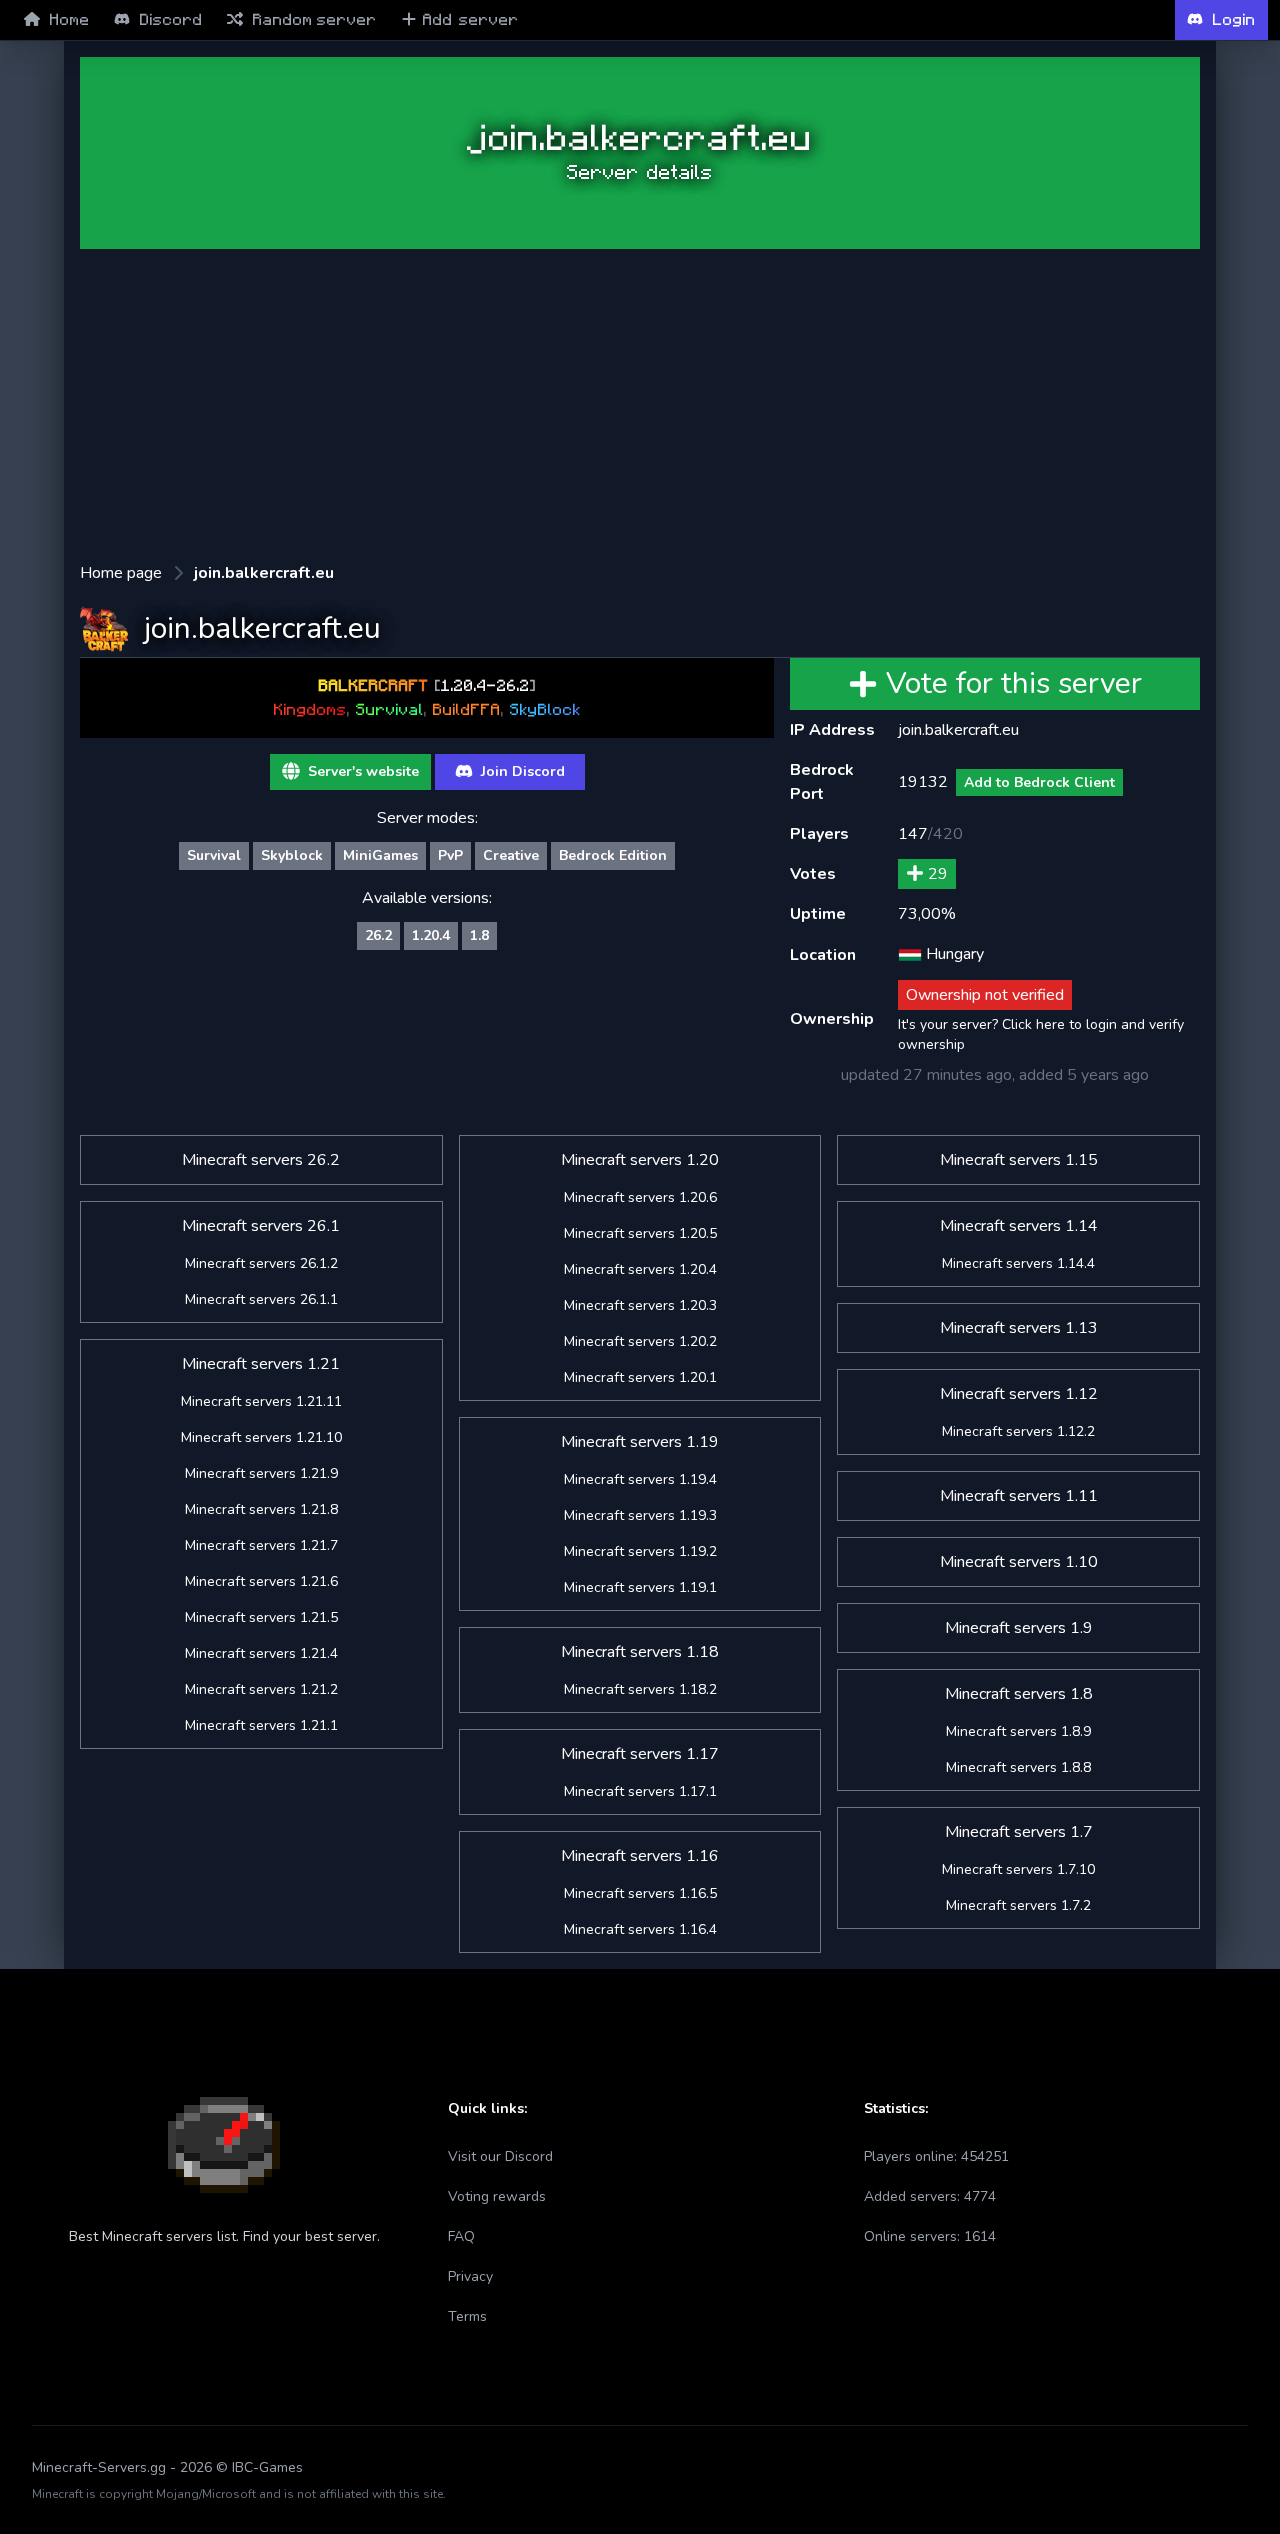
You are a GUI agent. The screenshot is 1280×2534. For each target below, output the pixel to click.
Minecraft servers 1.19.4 (640, 1479)
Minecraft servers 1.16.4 (640, 1929)
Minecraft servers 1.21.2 (261, 1689)
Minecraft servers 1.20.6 (640, 1197)
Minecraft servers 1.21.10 (261, 1437)
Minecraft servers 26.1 (261, 1226)
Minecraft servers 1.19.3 (640, 1515)
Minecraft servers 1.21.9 (261, 1473)
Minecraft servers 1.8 (1019, 1694)
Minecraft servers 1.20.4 (640, 1269)
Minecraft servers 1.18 (640, 1652)
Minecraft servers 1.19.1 (640, 1587)
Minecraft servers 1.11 (1019, 1496)
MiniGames (380, 855)
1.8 (479, 935)
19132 (923, 782)
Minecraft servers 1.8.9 (1018, 1731)
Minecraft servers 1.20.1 (640, 1377)
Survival (214, 855)
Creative (511, 855)
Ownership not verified (985, 995)
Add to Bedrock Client (1039, 782)
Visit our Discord (500, 2156)
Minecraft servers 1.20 (640, 1160)
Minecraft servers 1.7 (1019, 1832)
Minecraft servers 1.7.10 (1018, 1869)
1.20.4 (431, 935)
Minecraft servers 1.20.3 (640, 1305)
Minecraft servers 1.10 (1019, 1562)
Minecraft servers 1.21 (261, 1364)
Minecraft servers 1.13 (1019, 1328)
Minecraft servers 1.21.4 (261, 1653)
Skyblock (292, 855)
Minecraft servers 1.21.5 (261, 1617)
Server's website (361, 771)
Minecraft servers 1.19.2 (640, 1551)
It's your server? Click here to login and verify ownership (1041, 1034)
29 (938, 874)
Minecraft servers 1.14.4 (1018, 1263)
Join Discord (521, 771)
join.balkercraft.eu (264, 573)
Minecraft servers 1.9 (1019, 1628)
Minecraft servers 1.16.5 (640, 1893)
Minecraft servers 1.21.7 (261, 1545)
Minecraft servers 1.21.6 (261, 1581)
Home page (121, 573)
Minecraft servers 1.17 (640, 1754)
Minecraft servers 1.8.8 (1018, 1767)
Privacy (470, 2276)
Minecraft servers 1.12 (1019, 1394)
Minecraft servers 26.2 (261, 1160)
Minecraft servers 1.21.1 (261, 1725)
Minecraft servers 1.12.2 (1018, 1431)
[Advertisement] (640, 405)
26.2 (378, 935)
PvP (450, 855)
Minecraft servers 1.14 (1019, 1226)
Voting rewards (497, 2196)
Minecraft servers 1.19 (640, 1442)
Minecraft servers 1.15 (1019, 1160)
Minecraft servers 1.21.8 (261, 1509)
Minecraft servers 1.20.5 (640, 1233)
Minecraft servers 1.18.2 (640, 1689)
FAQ (461, 2236)
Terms (467, 2316)
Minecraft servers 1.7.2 (1018, 1905)
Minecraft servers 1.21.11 (261, 1401)
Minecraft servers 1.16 (640, 1856)
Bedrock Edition (613, 855)
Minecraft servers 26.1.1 (261, 1299)
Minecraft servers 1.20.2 (640, 1341)
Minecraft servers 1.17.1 (640, 1791)
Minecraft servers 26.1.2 (261, 1263)
